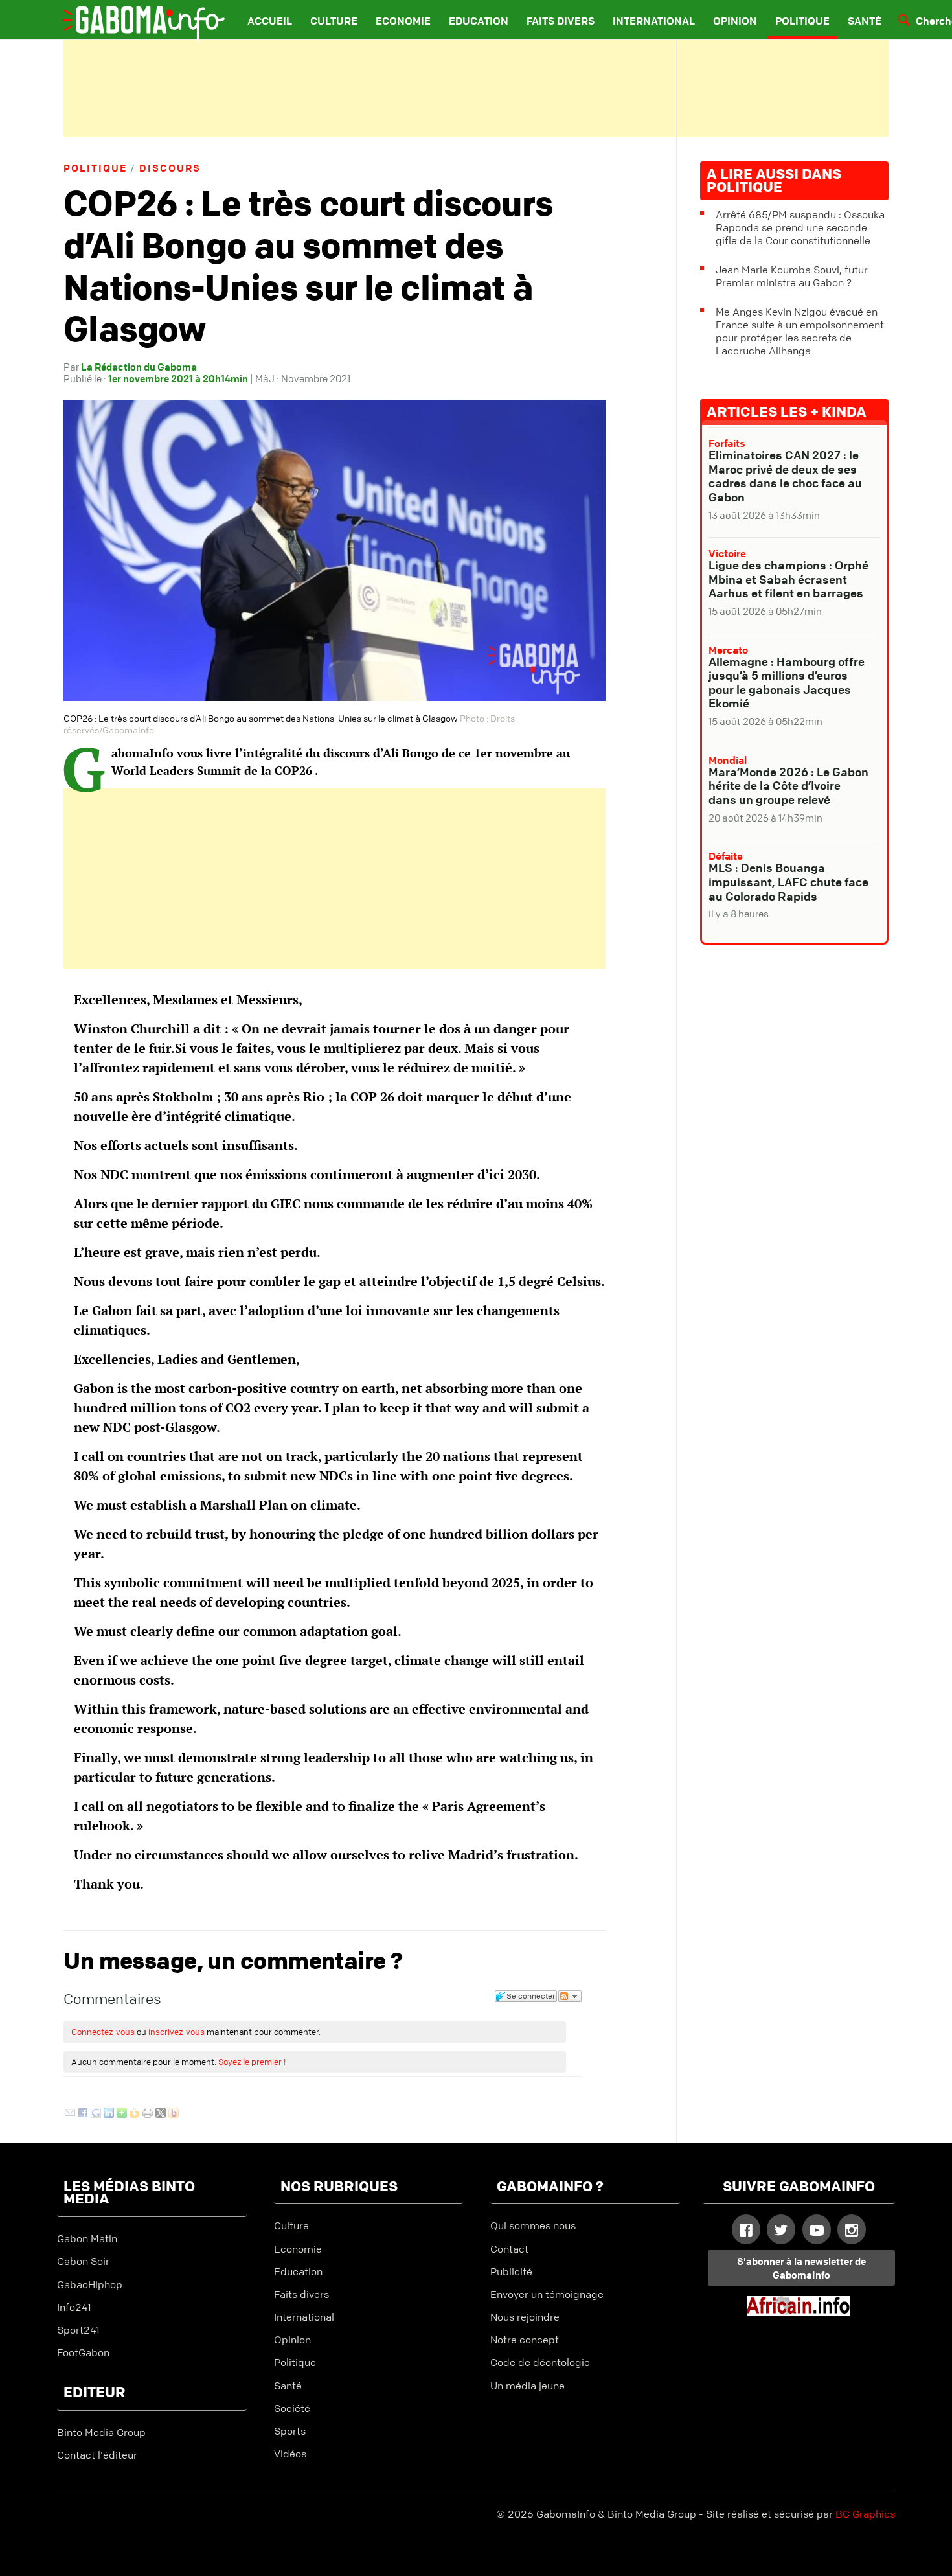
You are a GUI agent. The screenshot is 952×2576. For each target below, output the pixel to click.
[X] (161, 2114)
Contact (509, 2249)
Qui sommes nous (533, 2225)
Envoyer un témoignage (547, 2294)
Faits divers (561, 21)
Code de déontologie (540, 2362)
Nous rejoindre (525, 2317)
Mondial (728, 760)
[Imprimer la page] (148, 2114)
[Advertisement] (476, 88)
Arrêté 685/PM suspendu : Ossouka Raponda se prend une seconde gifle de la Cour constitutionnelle (800, 227)
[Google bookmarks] (96, 2114)
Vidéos (290, 2454)
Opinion (735, 21)
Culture (334, 21)
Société (292, 2408)
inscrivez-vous (176, 2032)
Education (479, 21)
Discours (170, 168)
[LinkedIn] (109, 2114)
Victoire (727, 553)
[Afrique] (799, 2312)
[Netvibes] (122, 2114)
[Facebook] (83, 2114)
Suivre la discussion (570, 1996)
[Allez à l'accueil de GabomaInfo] (133, 16)
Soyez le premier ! (252, 2062)
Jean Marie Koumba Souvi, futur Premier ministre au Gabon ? (792, 276)
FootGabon (83, 2352)
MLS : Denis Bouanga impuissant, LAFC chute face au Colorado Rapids (788, 881)
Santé (865, 21)
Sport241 (78, 2330)
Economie (403, 21)
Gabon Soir (83, 2261)
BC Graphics (865, 2514)
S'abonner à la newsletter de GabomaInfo (801, 2268)
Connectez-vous (103, 2032)
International (654, 21)
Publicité (511, 2271)
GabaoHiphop (90, 2284)
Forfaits (727, 443)
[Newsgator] (135, 2114)
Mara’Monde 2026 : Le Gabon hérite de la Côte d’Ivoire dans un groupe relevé (788, 786)
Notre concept (525, 2340)
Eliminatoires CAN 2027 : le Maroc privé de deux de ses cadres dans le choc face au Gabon (785, 476)
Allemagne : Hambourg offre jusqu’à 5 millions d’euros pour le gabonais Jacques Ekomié (787, 683)
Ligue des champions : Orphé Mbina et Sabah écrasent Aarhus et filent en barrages (788, 579)
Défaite (726, 856)
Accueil (270, 21)
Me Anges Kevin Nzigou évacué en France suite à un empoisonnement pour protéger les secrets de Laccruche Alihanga (800, 331)
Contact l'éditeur (97, 2455)
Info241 (74, 2307)
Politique (802, 21)
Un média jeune (527, 2386)
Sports (290, 2431)
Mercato (728, 650)
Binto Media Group (101, 2432)
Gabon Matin (87, 2238)
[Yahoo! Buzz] (174, 2114)
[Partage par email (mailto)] (70, 2114)
